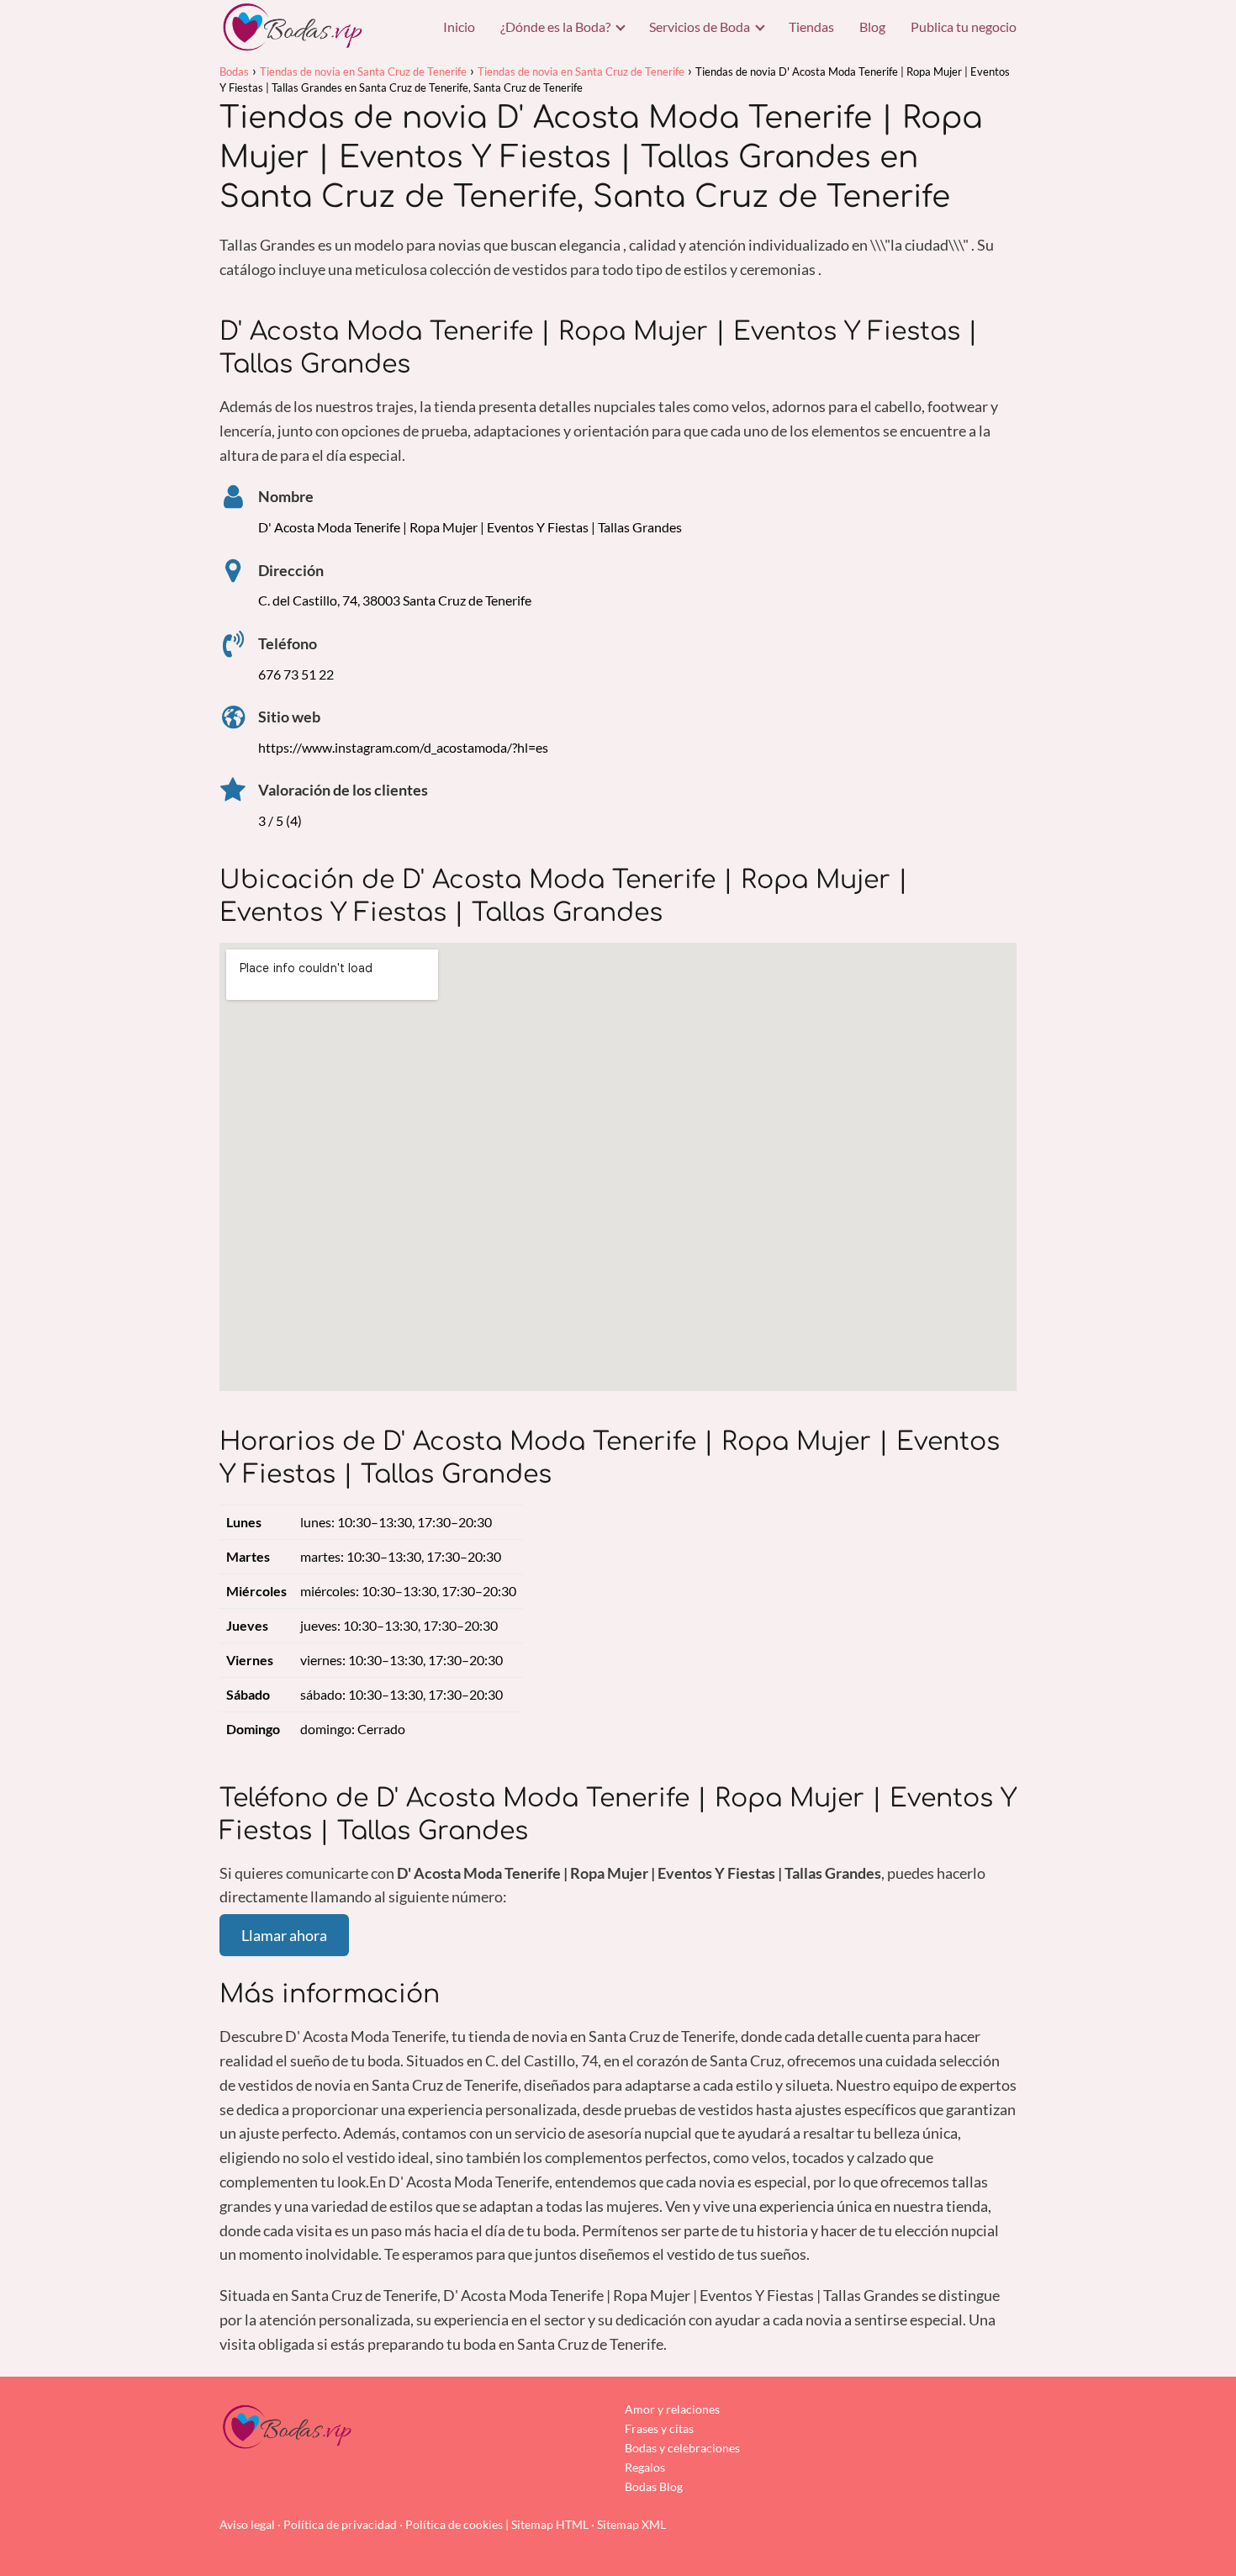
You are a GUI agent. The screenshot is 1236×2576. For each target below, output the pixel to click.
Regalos (645, 2467)
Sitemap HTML (550, 2524)
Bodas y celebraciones (682, 2448)
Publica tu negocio (964, 26)
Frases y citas (659, 2428)
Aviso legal (247, 2524)
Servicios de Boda (700, 26)
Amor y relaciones (672, 2409)
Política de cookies (454, 2524)
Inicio (459, 26)
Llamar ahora (284, 1935)
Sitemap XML (631, 2524)
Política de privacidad (340, 2524)
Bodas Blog (654, 2486)
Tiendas (811, 26)
